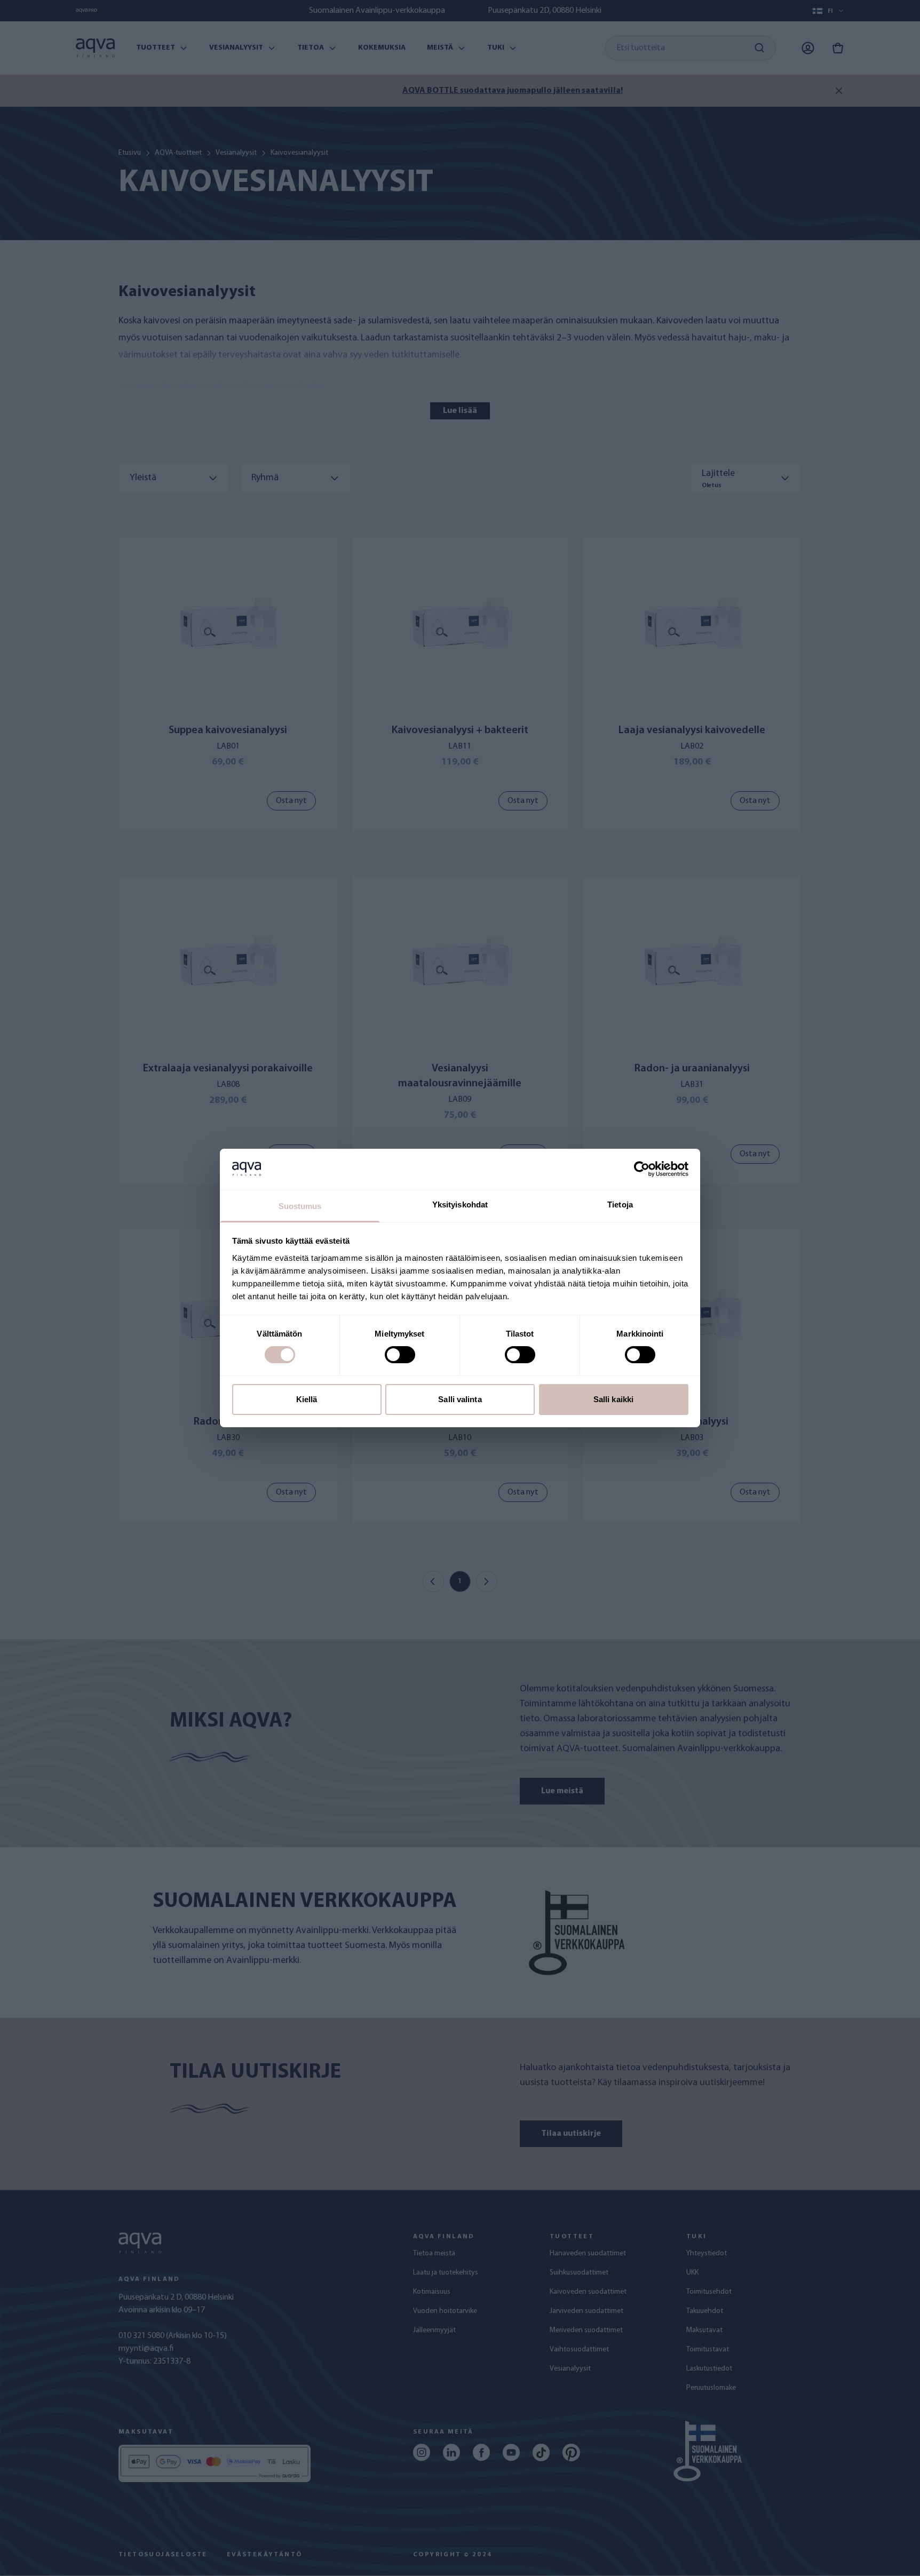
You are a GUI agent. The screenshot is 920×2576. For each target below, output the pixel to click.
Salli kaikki (613, 1399)
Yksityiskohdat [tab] (460, 1204)
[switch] (400, 1355)
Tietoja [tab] (620, 1204)
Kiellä (307, 1399)
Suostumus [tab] (300, 1206)
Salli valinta (460, 1399)
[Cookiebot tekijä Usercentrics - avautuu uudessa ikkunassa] (642, 1169)
